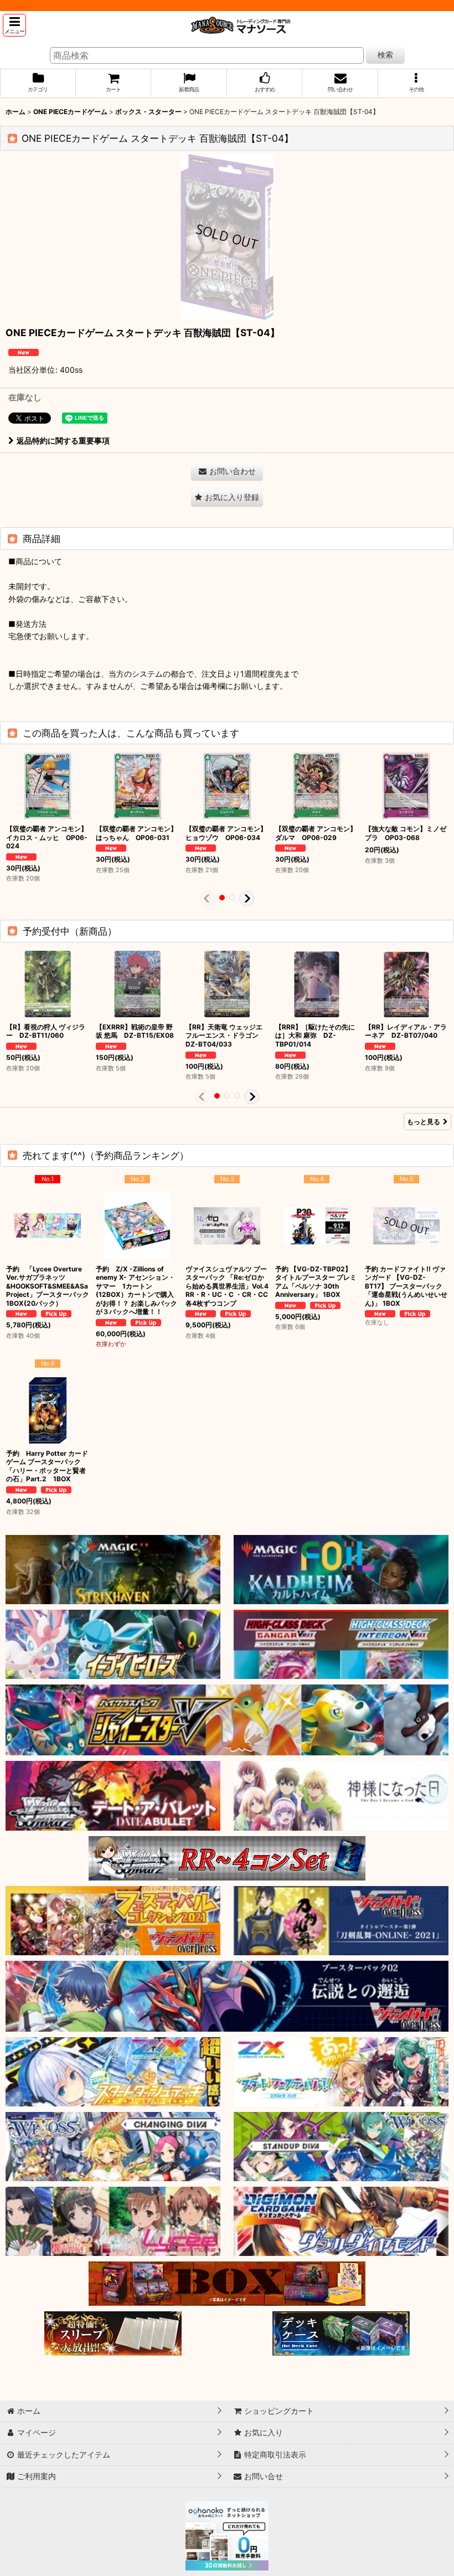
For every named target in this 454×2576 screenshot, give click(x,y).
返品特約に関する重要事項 (63, 441)
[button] (14, 25)
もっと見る (424, 1122)
